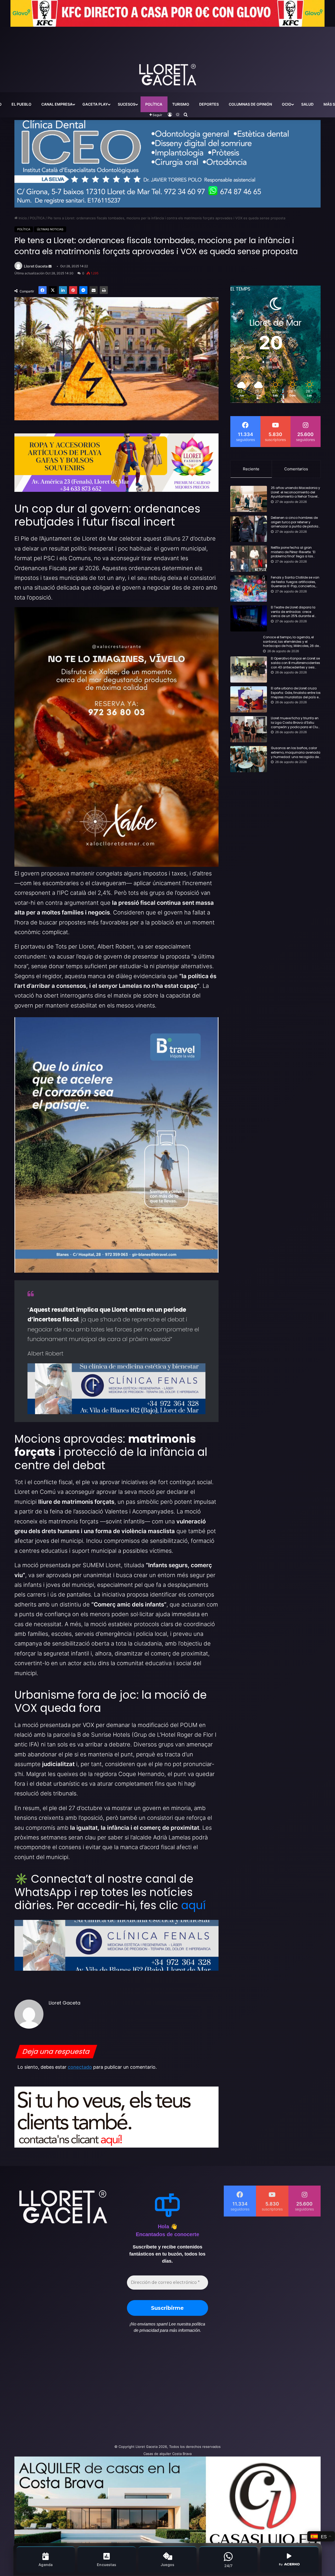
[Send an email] (50, 266)
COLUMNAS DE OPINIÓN (250, 104)
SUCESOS (127, 104)
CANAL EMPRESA (57, 104)
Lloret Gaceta (36, 266)
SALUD (307, 104)
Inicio (22, 218)
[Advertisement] (115, 2391)
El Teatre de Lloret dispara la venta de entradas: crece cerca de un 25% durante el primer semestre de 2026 (293, 612)
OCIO (287, 104)
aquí (193, 1905)
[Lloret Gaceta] (167, 57)
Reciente (251, 469)
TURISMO (181, 104)
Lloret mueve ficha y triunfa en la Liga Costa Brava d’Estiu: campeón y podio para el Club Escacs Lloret (295, 723)
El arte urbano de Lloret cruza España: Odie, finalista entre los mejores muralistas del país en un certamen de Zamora (296, 693)
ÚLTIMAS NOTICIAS (50, 229)
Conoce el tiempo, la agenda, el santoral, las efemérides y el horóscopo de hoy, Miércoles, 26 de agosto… (291, 642)
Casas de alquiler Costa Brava (167, 2454)
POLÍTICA (154, 104)
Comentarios (296, 469)
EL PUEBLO (21, 104)
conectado (80, 2067)
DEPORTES (209, 104)
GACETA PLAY (95, 104)
